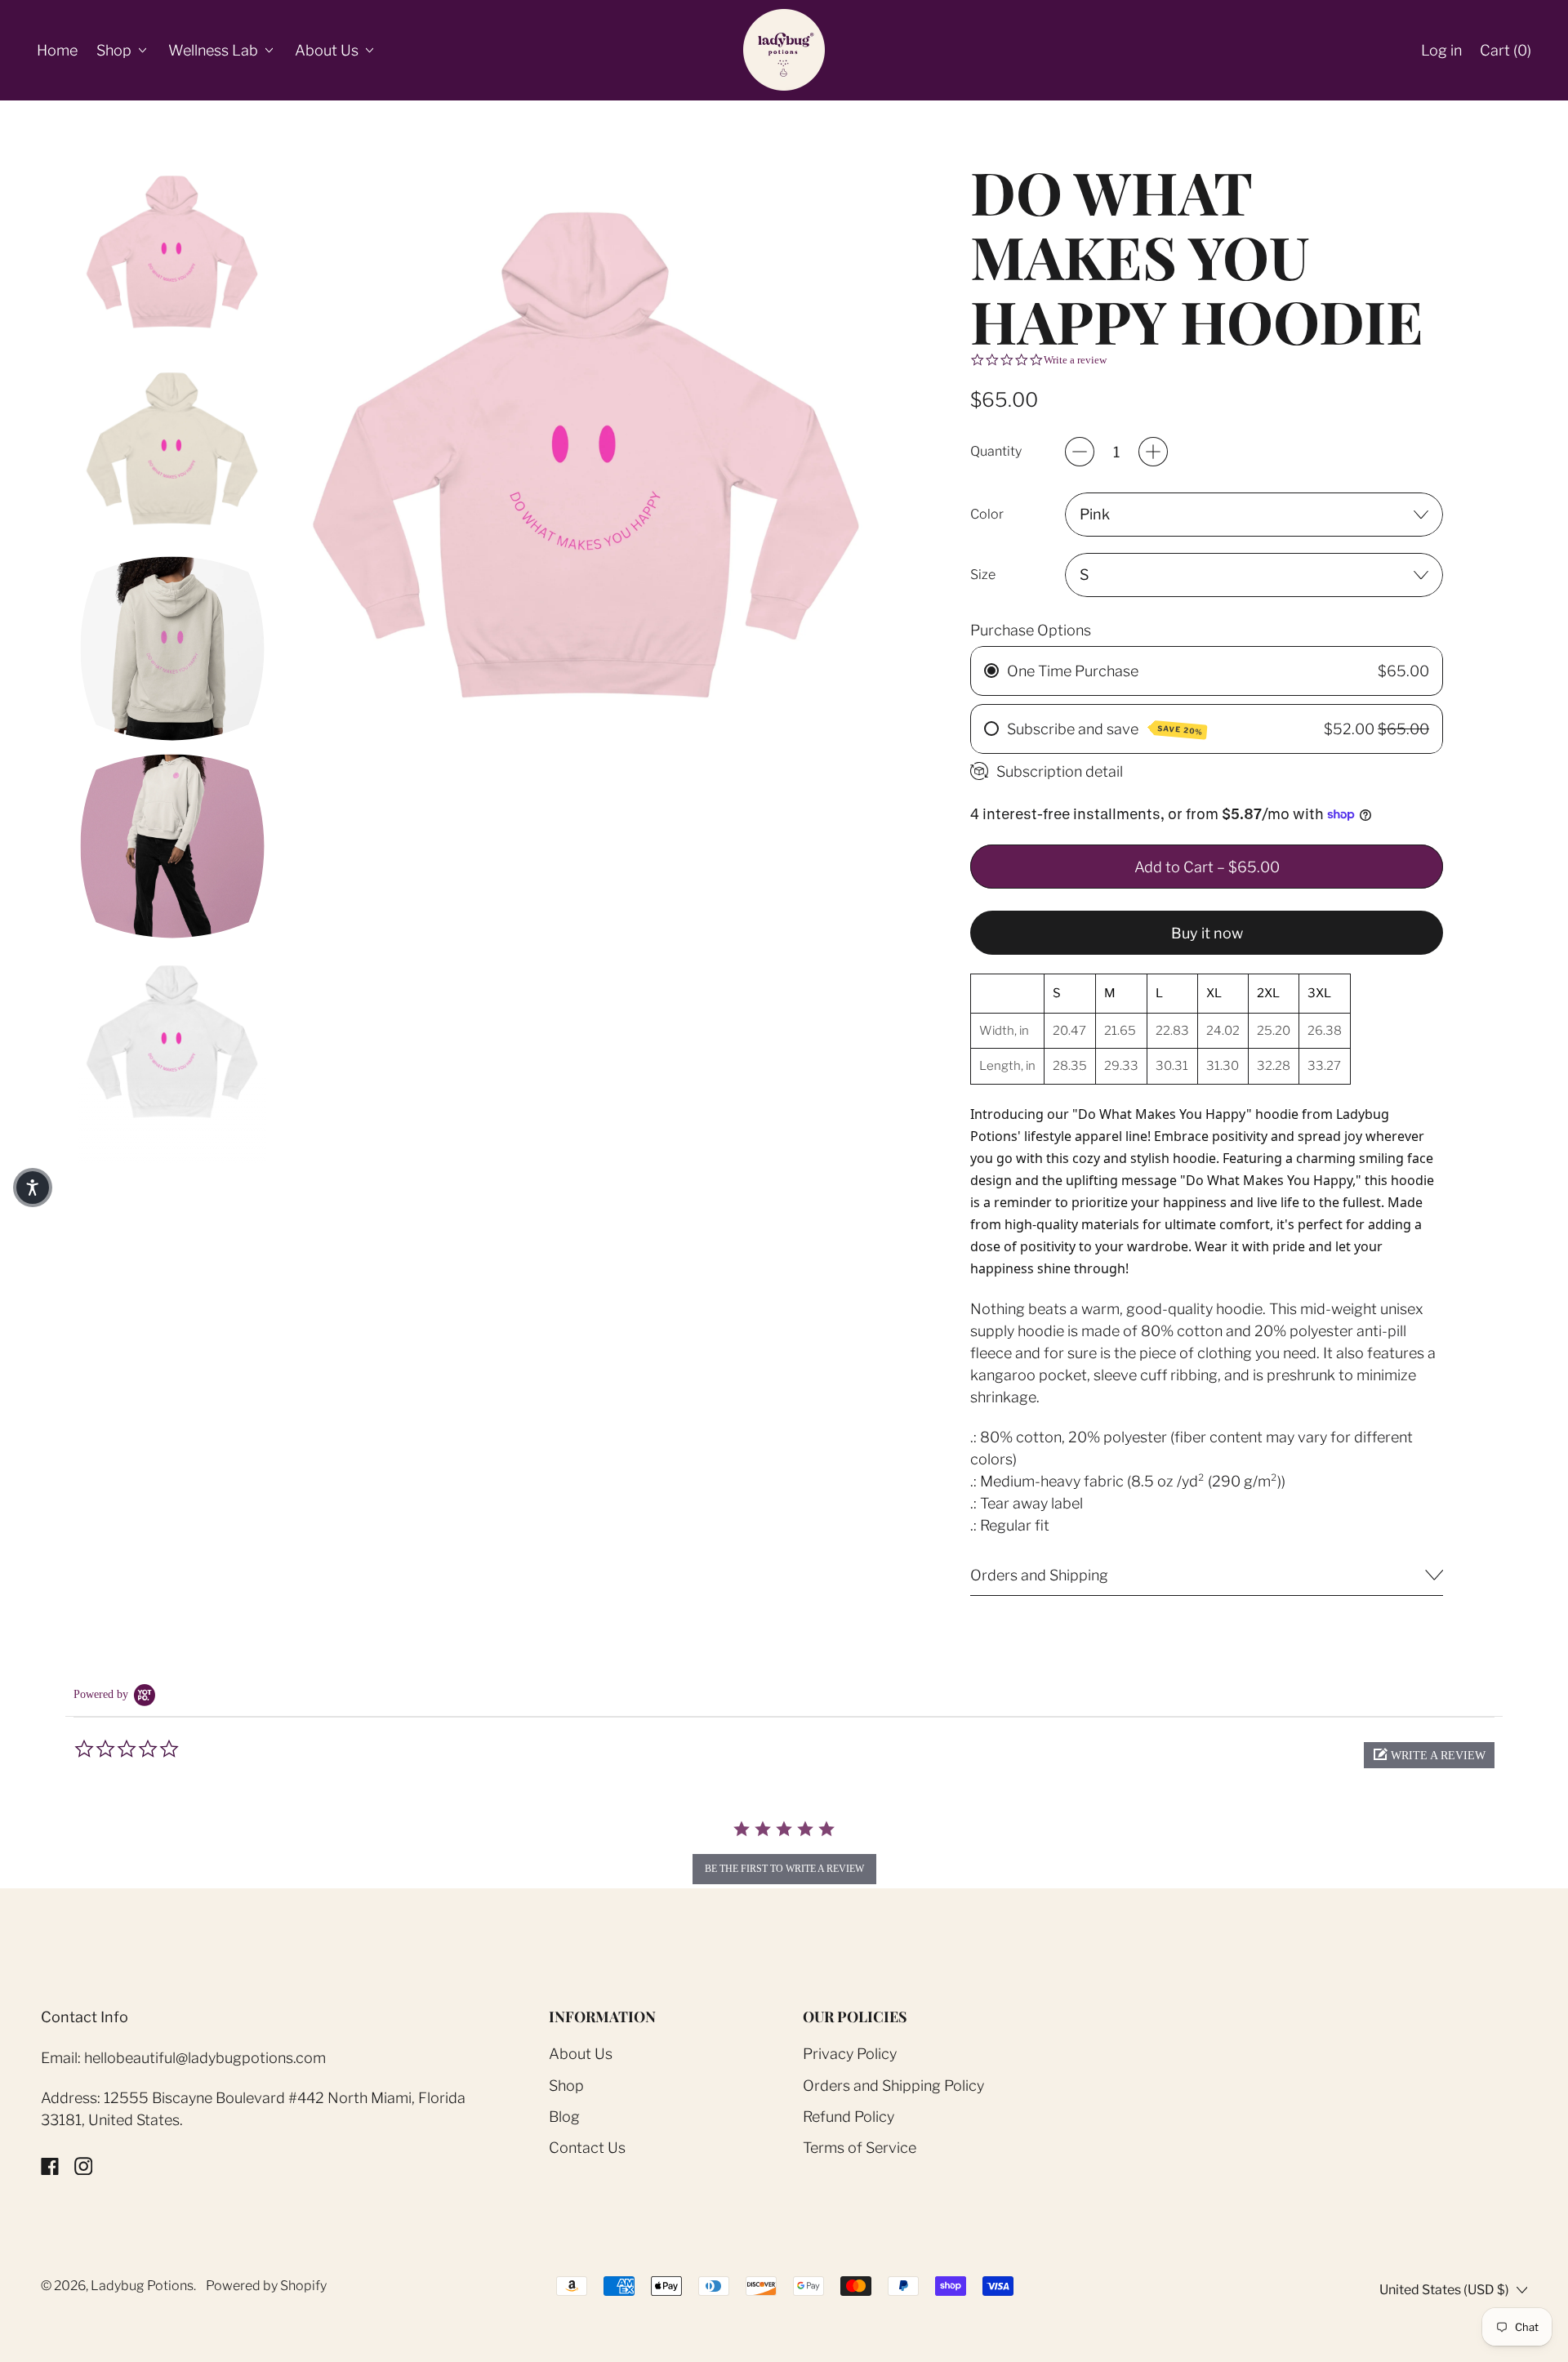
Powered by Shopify (266, 2286)
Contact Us (587, 2148)
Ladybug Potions (142, 2286)
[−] (1080, 452)
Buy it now (1207, 933)
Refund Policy (849, 2117)
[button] (172, 254)
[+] (1153, 452)
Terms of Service (860, 2148)
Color (987, 514)
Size (983, 575)
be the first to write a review (784, 1869)
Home (57, 50)
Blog (564, 2117)
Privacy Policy (850, 2054)
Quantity (996, 451)
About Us (581, 2054)
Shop (566, 2086)
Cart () (1505, 56)
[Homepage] (784, 50)
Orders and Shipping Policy (893, 2086)
